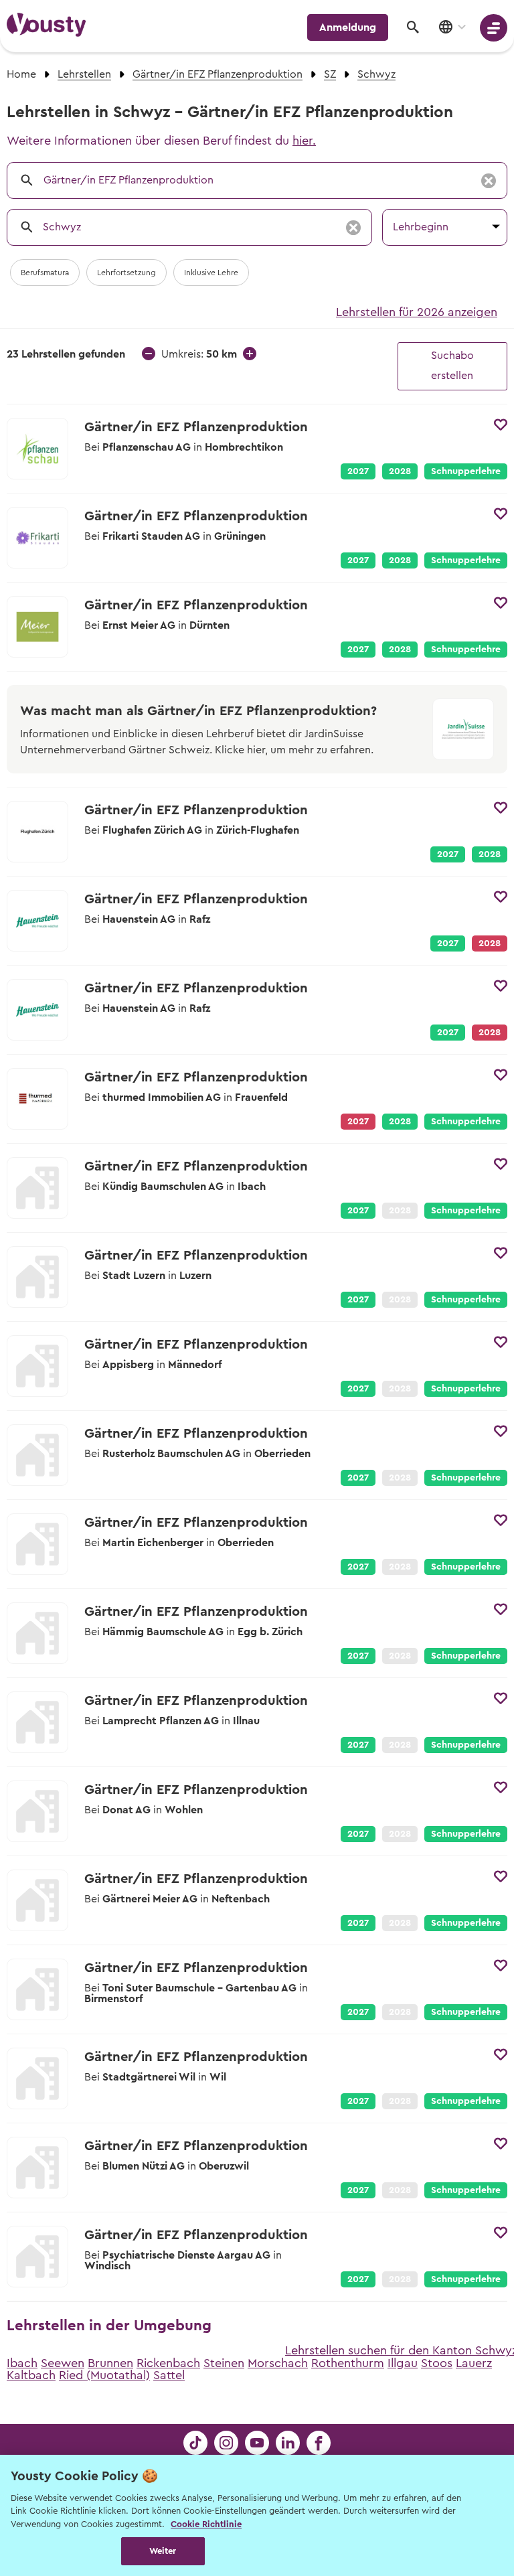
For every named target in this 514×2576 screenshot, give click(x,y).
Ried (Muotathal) (104, 2375)
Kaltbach (31, 2375)
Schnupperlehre (466, 471)
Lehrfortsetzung (126, 273)
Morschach (278, 2363)
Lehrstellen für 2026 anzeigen (417, 312)
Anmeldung (348, 27)
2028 (400, 471)
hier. (304, 141)
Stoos (437, 2363)
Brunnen (110, 2363)
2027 (358, 471)
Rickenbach (168, 2363)
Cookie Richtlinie (206, 2524)
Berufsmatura (45, 273)
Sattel (169, 2375)
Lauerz (474, 2363)
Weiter (163, 2551)
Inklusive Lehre (211, 273)
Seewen (63, 2363)
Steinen (224, 2363)
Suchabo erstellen (452, 366)
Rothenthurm (348, 2363)
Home (21, 74)
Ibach (22, 2363)
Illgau (403, 2363)
